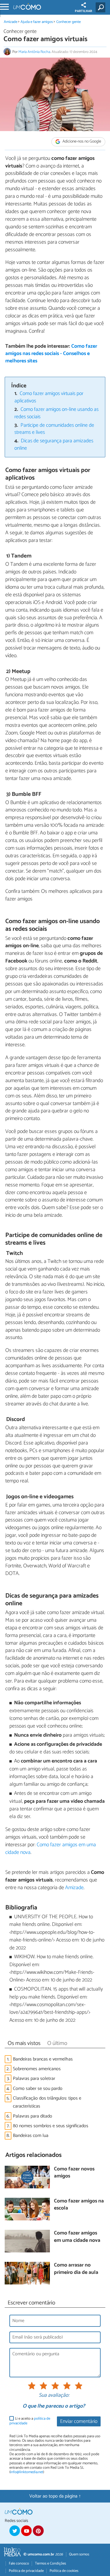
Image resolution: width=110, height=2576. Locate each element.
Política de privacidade (26, 2571)
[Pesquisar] (102, 7)
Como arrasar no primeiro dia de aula (76, 2269)
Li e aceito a (30, 2421)
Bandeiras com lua (31, 2136)
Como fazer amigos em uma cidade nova (51, 1849)
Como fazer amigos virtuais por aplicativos (49, 397)
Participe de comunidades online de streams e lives (54, 429)
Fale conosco (19, 2564)
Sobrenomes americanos (37, 2069)
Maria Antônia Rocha (34, 52)
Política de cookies (64, 2571)
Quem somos (79, 2554)
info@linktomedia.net (27, 2472)
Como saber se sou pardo (38, 2089)
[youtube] (26, 2531)
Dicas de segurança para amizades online (54, 445)
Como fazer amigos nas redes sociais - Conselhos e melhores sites (51, 354)
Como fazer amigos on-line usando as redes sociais (57, 413)
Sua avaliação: (54, 2396)
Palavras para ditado (33, 2116)
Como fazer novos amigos (74, 2173)
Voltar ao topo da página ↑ (55, 2496)
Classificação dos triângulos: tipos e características (47, 2102)
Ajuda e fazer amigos (37, 22)
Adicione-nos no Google (81, 142)
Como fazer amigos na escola (79, 2205)
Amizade (11, 22)
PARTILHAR (83, 11)
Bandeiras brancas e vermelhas (43, 2059)
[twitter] (15, 2531)
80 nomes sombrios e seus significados (51, 2126)
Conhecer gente (68, 22)
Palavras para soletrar (34, 2079)
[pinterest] (38, 2531)
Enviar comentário (79, 2422)
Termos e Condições (50, 2564)
